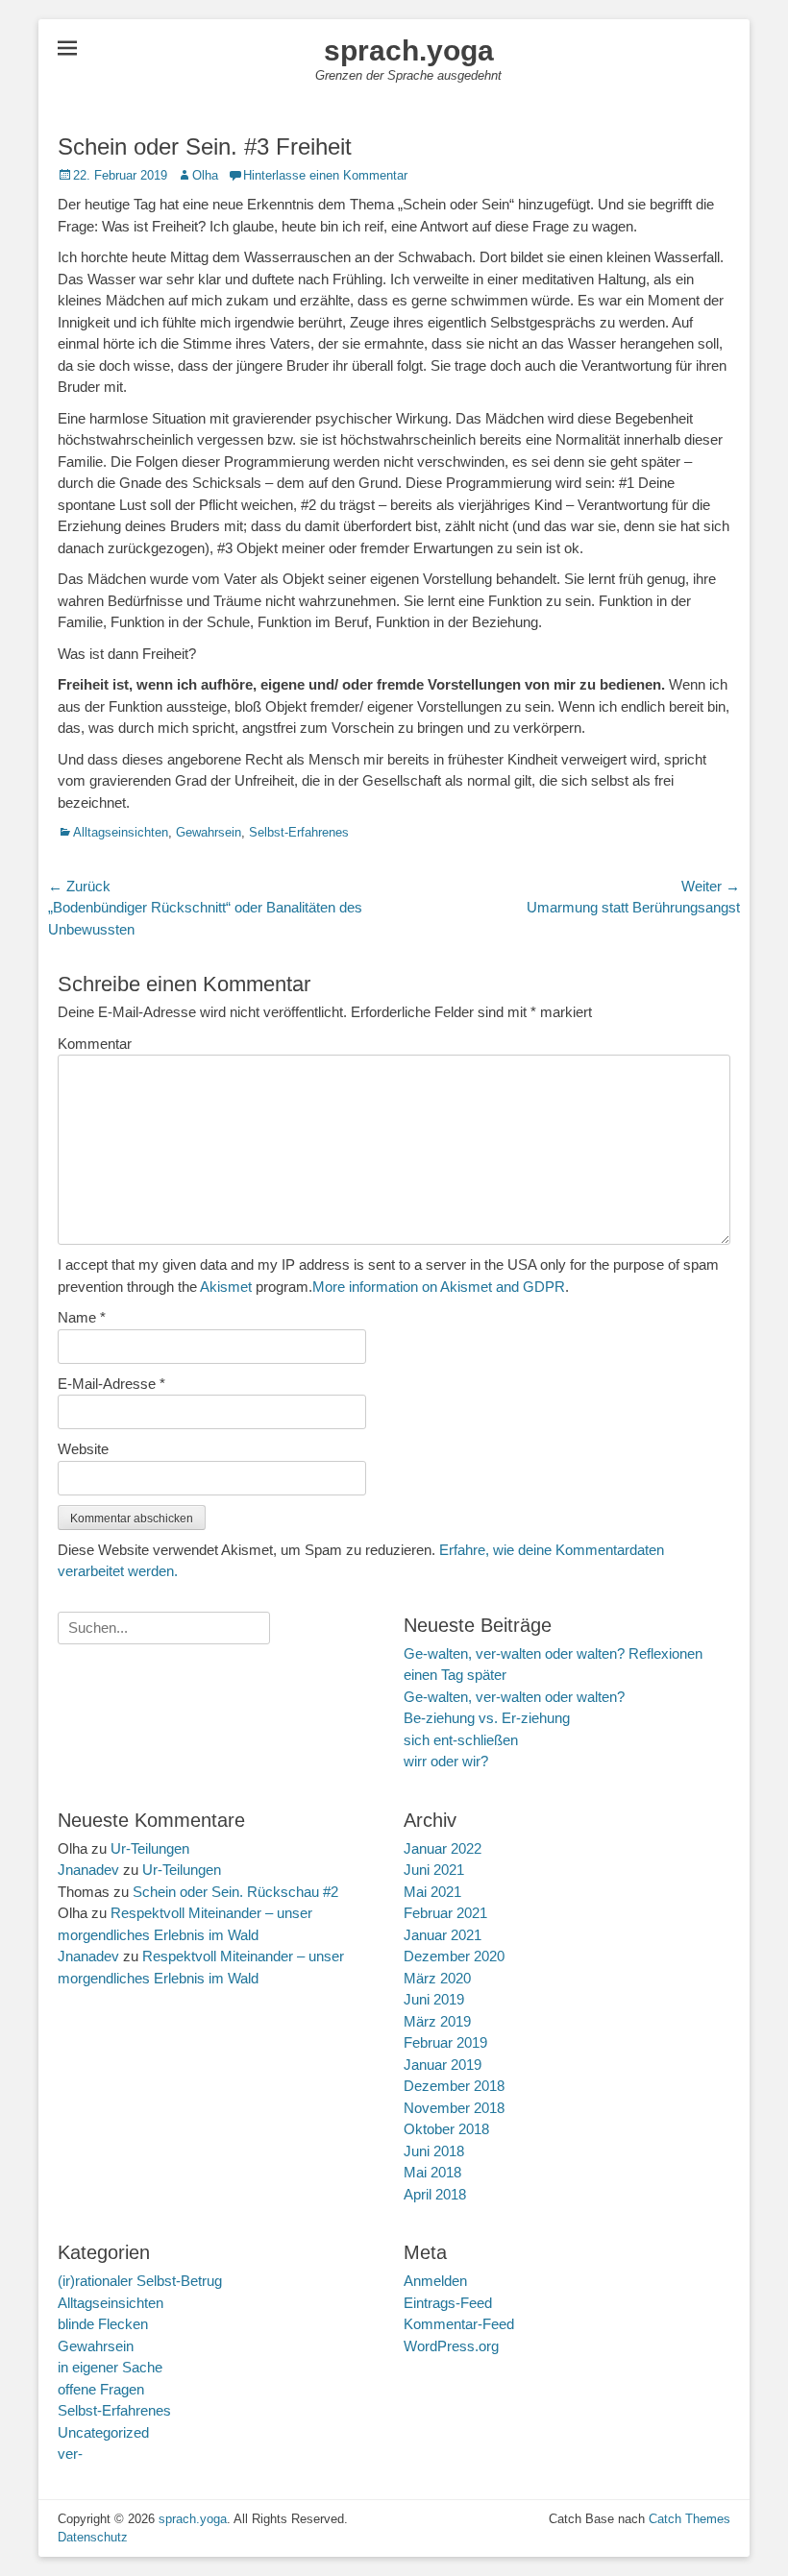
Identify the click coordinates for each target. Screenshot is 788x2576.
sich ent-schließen (461, 1740)
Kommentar (95, 1044)
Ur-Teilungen (150, 1848)
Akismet (226, 1287)
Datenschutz (93, 2537)
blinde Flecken (103, 2324)
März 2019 (437, 2021)
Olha (205, 175)
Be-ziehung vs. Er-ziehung (487, 1718)
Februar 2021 (445, 1913)
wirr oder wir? (446, 1761)
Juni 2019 (434, 1999)
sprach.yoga (409, 50)
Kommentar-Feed (459, 2324)
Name (82, 1317)
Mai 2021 (432, 1892)
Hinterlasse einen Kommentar (325, 175)
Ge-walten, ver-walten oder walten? (514, 1697)
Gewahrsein (209, 832)
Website (83, 1449)
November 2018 (454, 2108)
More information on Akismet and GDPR (439, 1287)
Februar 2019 (445, 2042)
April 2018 (435, 2194)
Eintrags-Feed (448, 2303)
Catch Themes (689, 2519)
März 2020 (437, 1978)
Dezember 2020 (454, 1956)
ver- (70, 2454)
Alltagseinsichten (121, 832)
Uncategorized (103, 2432)
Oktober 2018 (446, 2129)
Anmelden (435, 2281)
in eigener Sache (110, 2367)
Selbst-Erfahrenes (299, 832)
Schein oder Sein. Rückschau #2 (235, 1892)
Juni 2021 (434, 1870)
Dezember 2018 (454, 2086)
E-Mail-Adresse (111, 1384)
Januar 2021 (443, 1935)
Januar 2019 (443, 2065)
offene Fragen (101, 2389)
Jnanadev (88, 1870)
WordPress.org (451, 2346)
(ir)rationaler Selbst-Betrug (140, 2281)
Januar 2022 (443, 1848)
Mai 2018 (432, 2172)
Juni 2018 (434, 2151)
